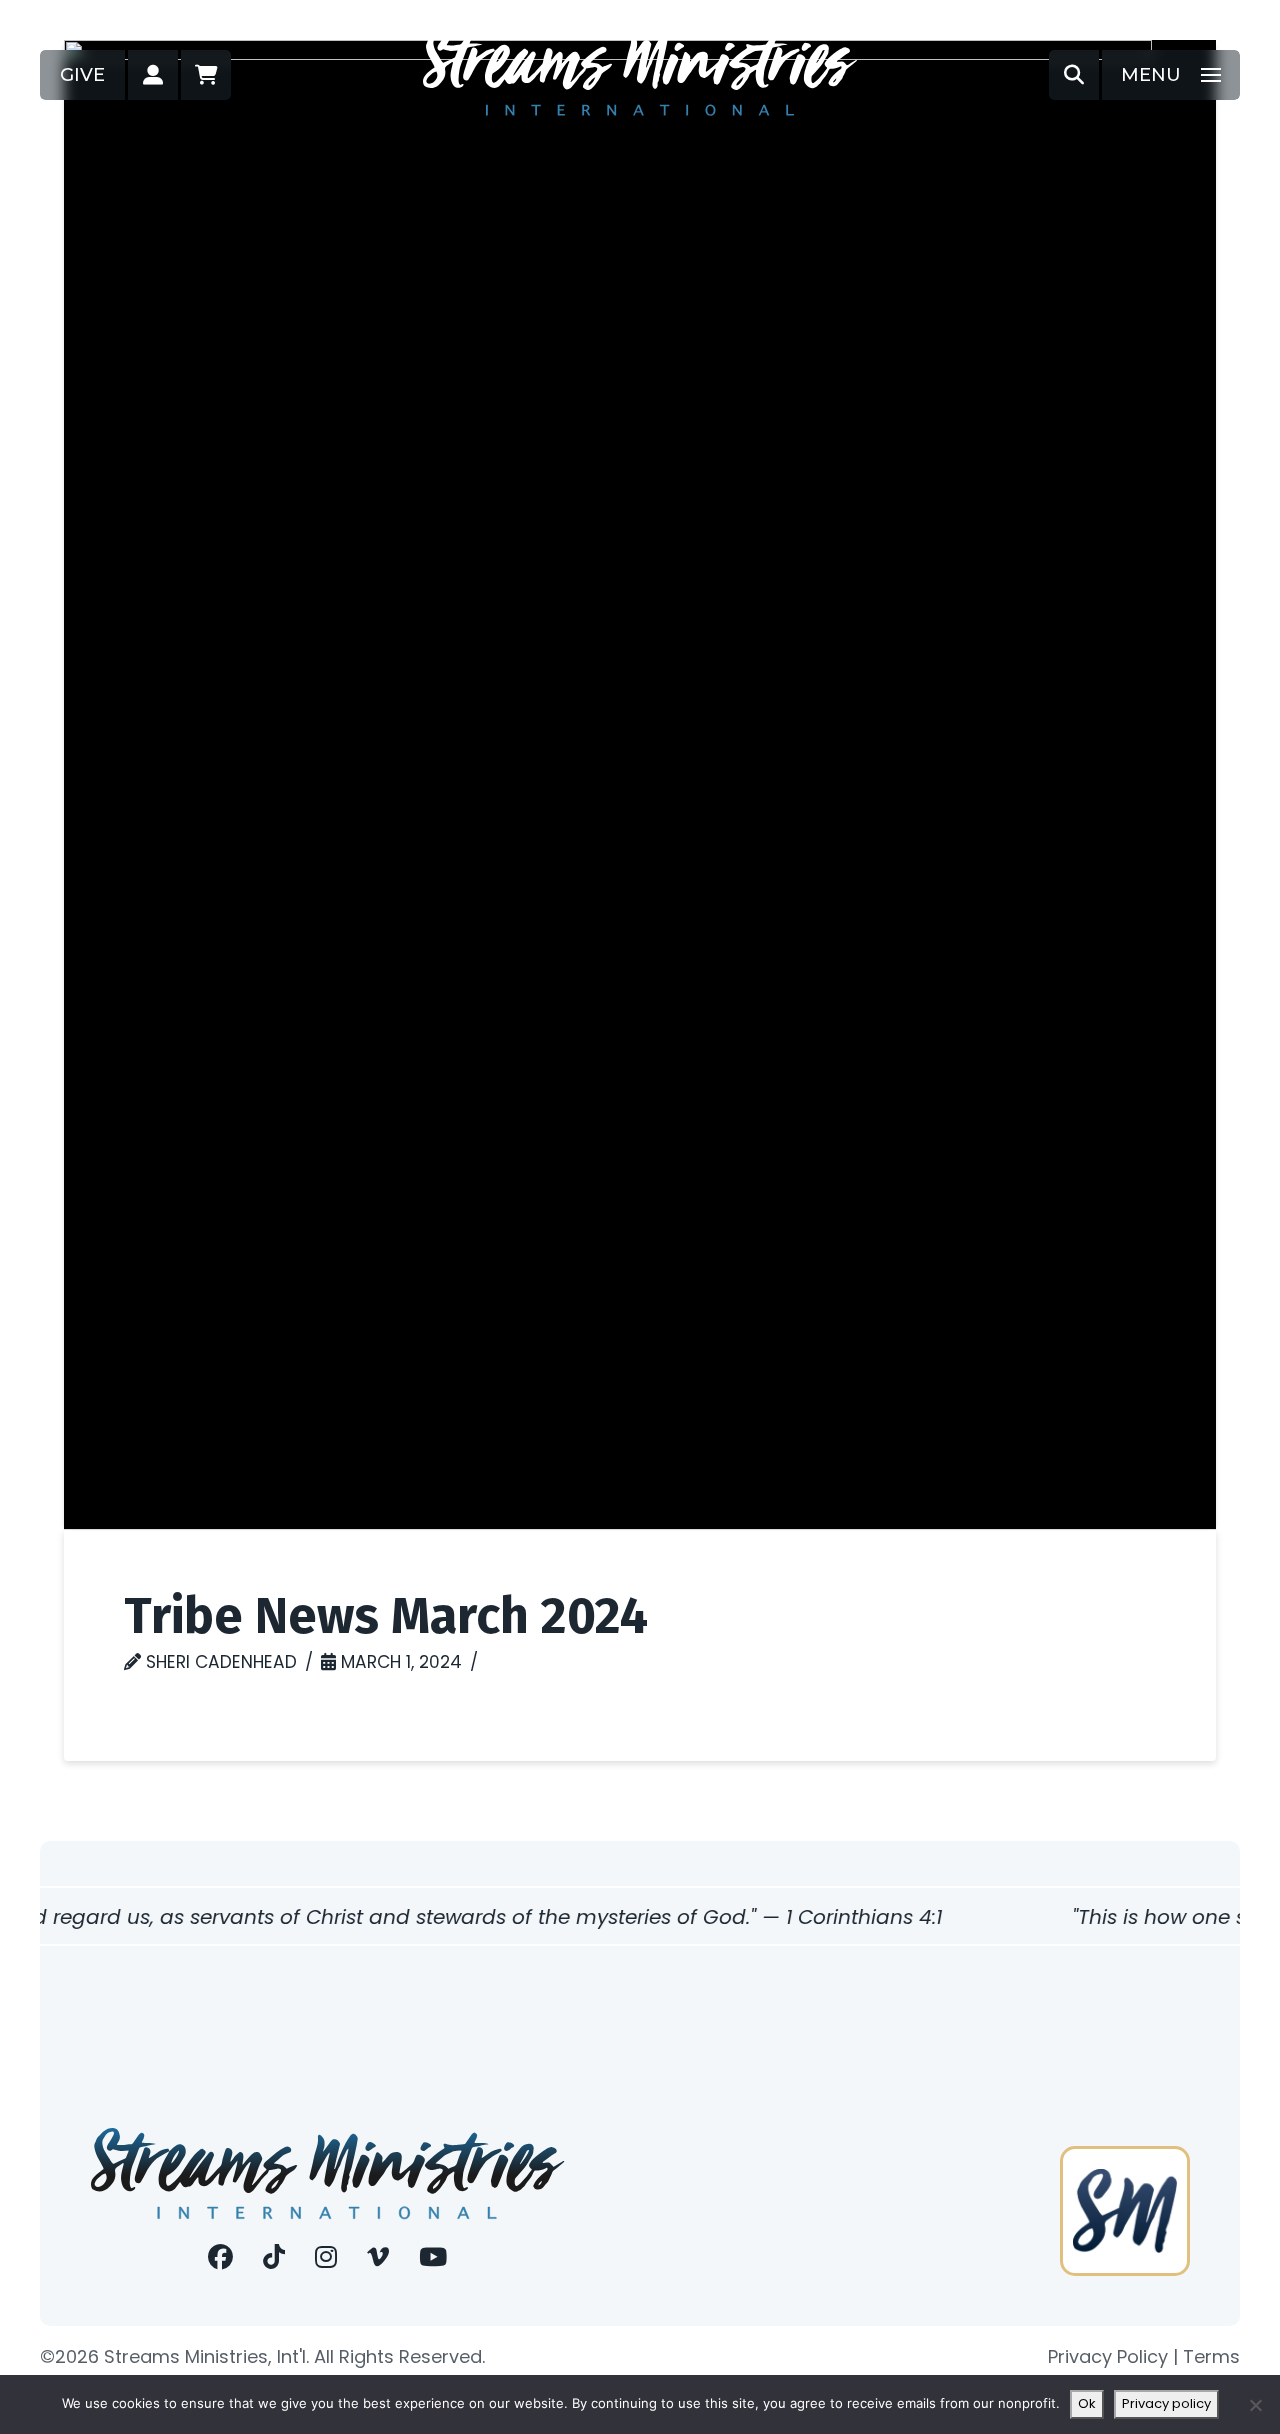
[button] (153, 75)
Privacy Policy (1108, 2356)
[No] (1255, 2405)
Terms (1211, 2356)
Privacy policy (1166, 2403)
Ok (1087, 2403)
